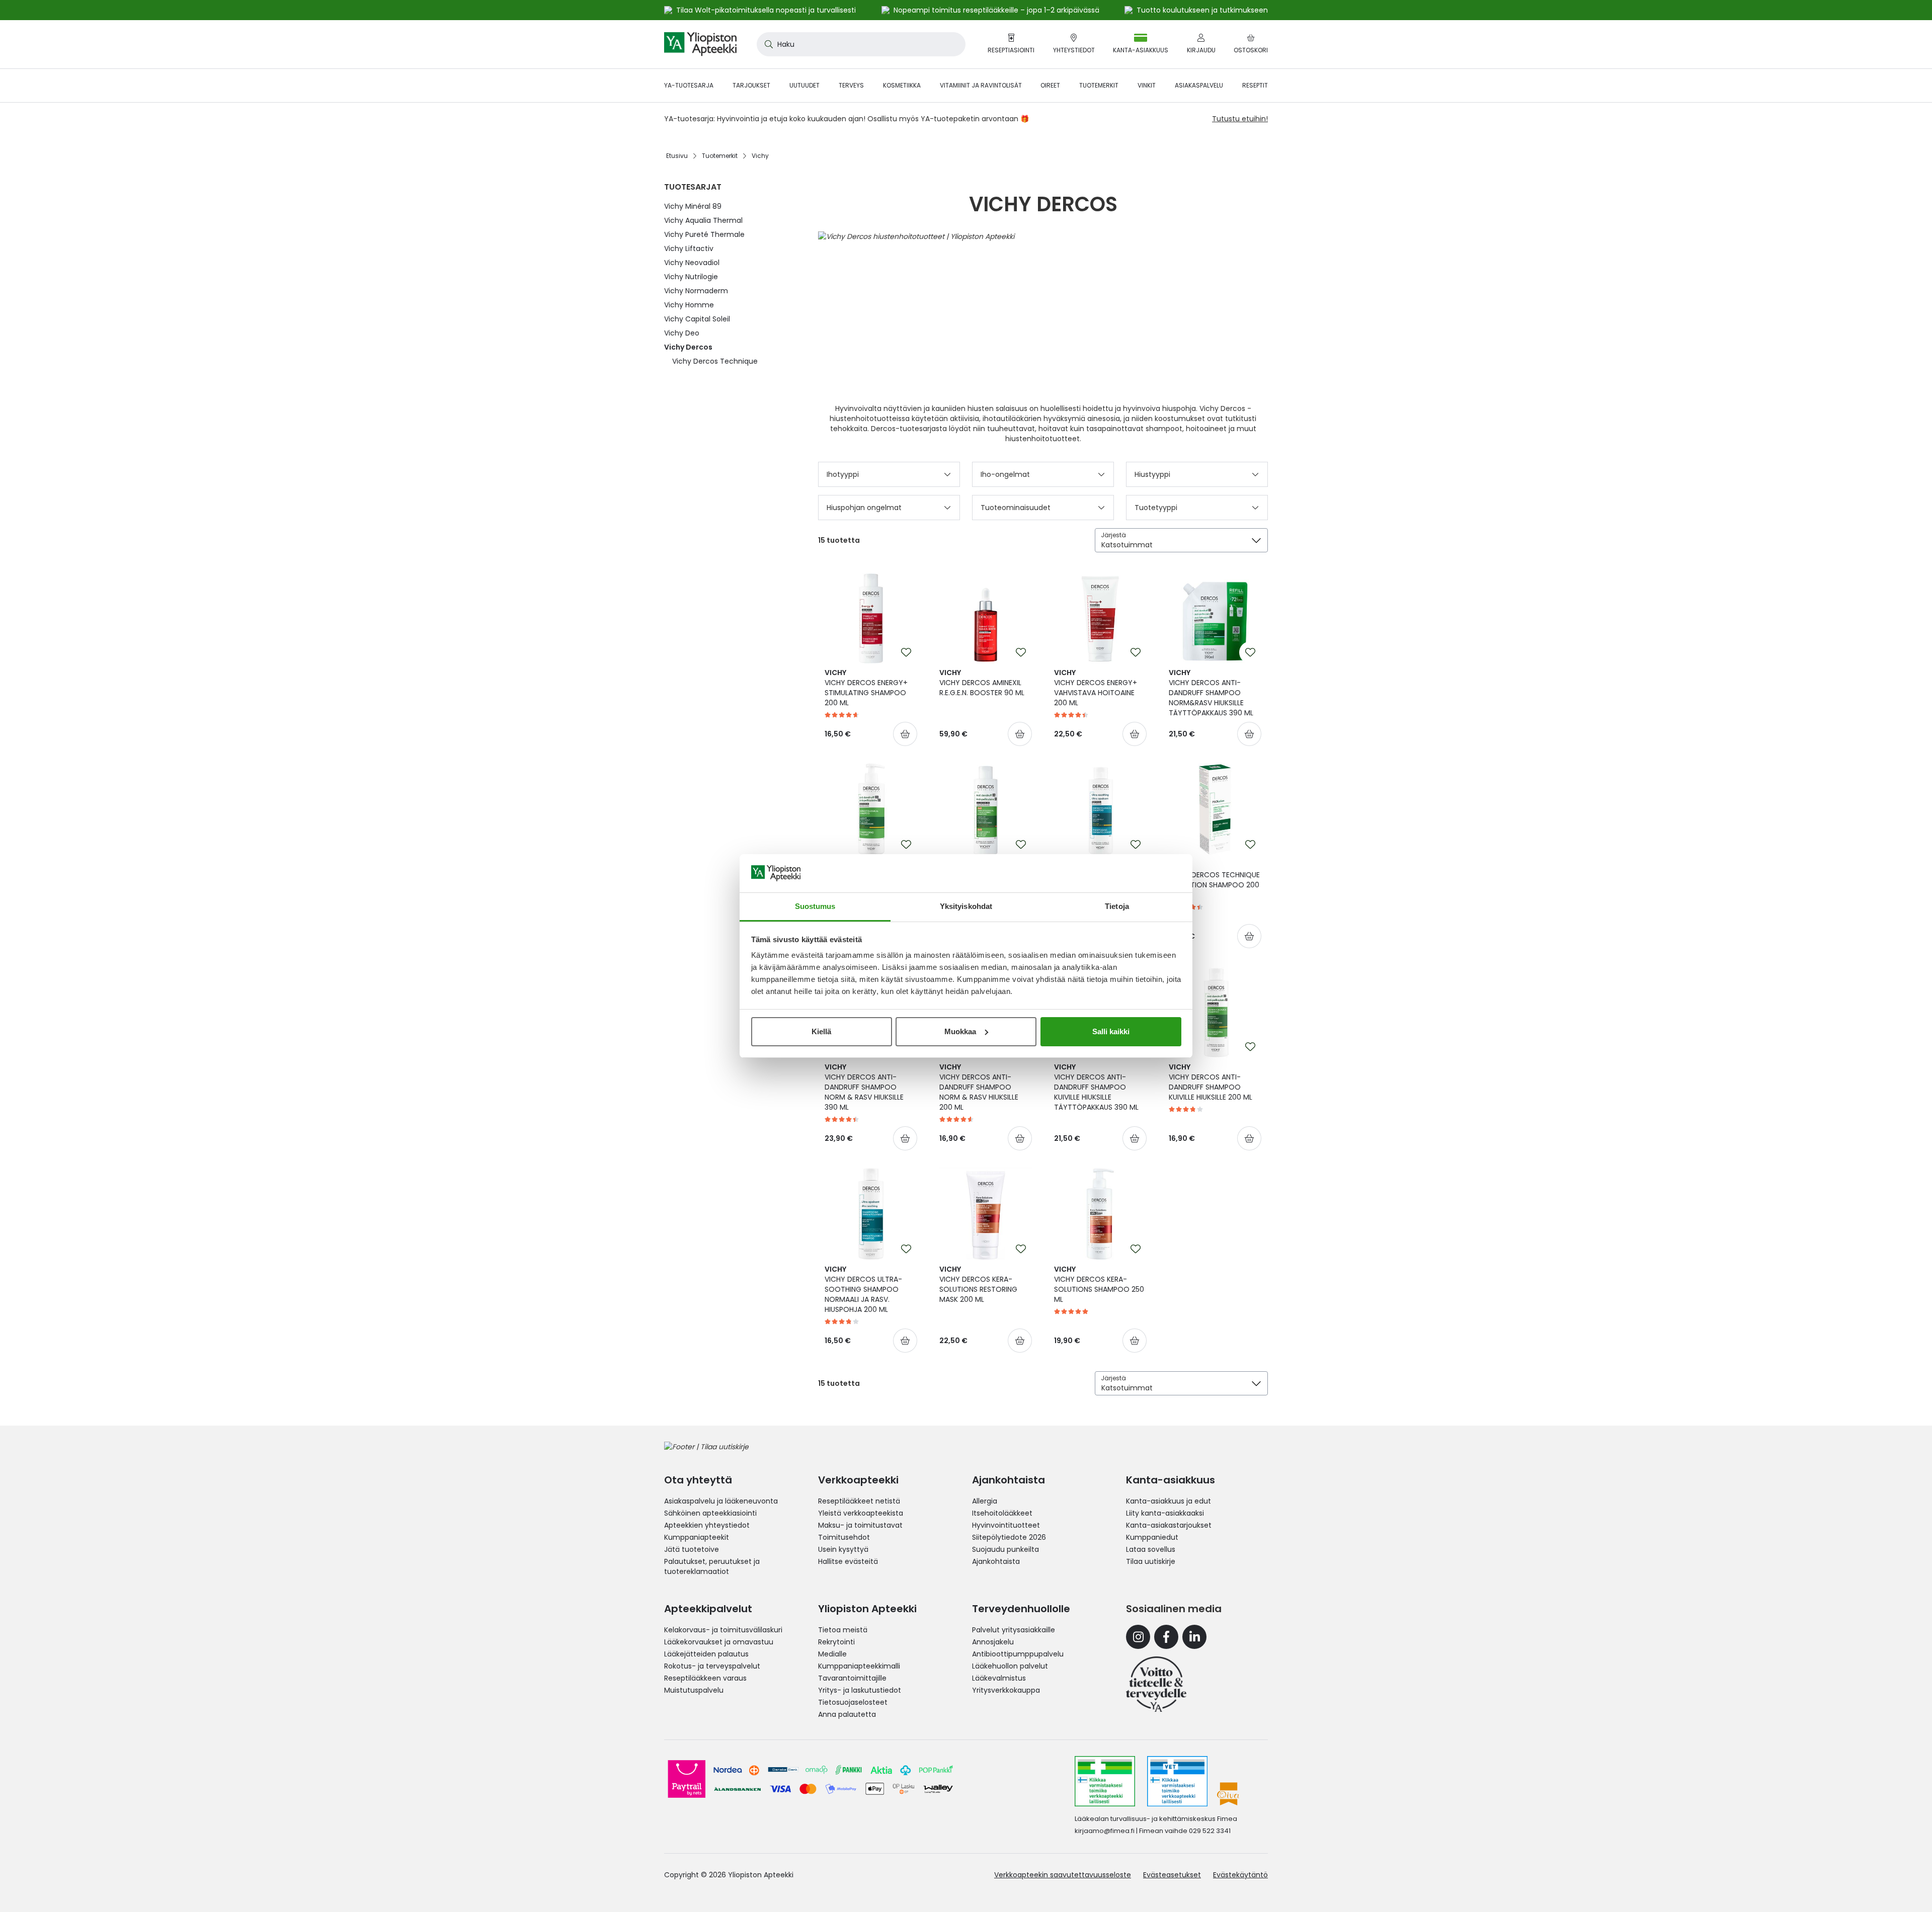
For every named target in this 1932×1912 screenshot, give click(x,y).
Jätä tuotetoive (692, 1549)
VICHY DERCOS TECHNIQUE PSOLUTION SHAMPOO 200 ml (1214, 880)
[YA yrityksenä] (1156, 1684)
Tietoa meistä (843, 1630)
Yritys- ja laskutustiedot (860, 1690)
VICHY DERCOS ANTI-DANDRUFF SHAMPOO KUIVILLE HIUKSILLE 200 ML (1211, 1082)
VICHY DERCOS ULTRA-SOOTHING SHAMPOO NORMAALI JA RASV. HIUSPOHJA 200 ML (863, 1289)
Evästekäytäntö (1240, 1875)
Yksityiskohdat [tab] (966, 906)
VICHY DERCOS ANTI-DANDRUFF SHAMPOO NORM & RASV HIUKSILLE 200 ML (979, 1087)
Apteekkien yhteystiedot (707, 1525)
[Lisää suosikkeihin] (906, 652)
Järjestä (1113, 535)
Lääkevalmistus (999, 1678)
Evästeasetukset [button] (1172, 1875)
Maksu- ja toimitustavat (860, 1525)
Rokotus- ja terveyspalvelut (712, 1666)
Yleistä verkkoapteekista (861, 1513)
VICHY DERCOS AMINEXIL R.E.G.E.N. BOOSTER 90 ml (982, 683)
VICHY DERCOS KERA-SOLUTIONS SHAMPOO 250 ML (1099, 1284)
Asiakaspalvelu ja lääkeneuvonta (721, 1501)
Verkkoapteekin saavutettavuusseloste (1063, 1875)
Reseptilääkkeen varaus (705, 1678)
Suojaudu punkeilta (1005, 1549)
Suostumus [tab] (815, 906)
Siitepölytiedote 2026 (1009, 1537)
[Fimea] (1105, 1781)
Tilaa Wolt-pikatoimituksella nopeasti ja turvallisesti (766, 10)
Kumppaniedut (1152, 1537)
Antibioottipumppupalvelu (1018, 1654)
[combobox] (861, 44)
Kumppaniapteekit (697, 1537)
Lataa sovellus (1151, 1549)
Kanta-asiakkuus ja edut (1169, 1501)
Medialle (832, 1654)
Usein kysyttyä (843, 1549)
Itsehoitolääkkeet (1002, 1513)
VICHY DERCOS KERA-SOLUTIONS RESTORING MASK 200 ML (978, 1284)
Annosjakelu (993, 1642)
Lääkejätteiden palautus (706, 1654)
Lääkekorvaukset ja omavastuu (719, 1642)
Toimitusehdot (844, 1537)
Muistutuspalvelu (694, 1690)
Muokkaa (960, 1031)
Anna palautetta (847, 1714)
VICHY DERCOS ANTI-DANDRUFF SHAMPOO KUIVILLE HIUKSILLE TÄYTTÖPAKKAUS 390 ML (1096, 1087)
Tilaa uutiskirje (1151, 1561)
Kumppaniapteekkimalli (859, 1666)
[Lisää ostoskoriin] (905, 734)
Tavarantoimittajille (852, 1678)
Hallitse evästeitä (848, 1561)
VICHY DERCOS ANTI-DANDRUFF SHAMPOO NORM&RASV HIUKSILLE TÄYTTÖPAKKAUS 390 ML (1211, 693)
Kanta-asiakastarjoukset (1169, 1525)
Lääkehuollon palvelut (1010, 1666)
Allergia (985, 1501)
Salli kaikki (1111, 1031)
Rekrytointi (836, 1642)
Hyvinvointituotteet (1006, 1525)
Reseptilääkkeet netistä (859, 1501)
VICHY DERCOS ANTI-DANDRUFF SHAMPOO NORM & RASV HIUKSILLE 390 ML (864, 1087)
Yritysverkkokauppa (1006, 1690)
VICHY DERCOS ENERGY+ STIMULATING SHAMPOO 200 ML (866, 688)
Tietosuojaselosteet (853, 1702)
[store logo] (700, 44)
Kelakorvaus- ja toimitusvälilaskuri (723, 1630)
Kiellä (821, 1031)
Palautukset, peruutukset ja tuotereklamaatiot (712, 1566)
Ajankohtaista (996, 1561)
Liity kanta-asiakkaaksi (1165, 1513)
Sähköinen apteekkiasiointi (710, 1513)
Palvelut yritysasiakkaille (1014, 1630)
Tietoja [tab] (1117, 906)
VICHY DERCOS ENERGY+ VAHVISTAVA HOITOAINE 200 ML (1096, 688)
